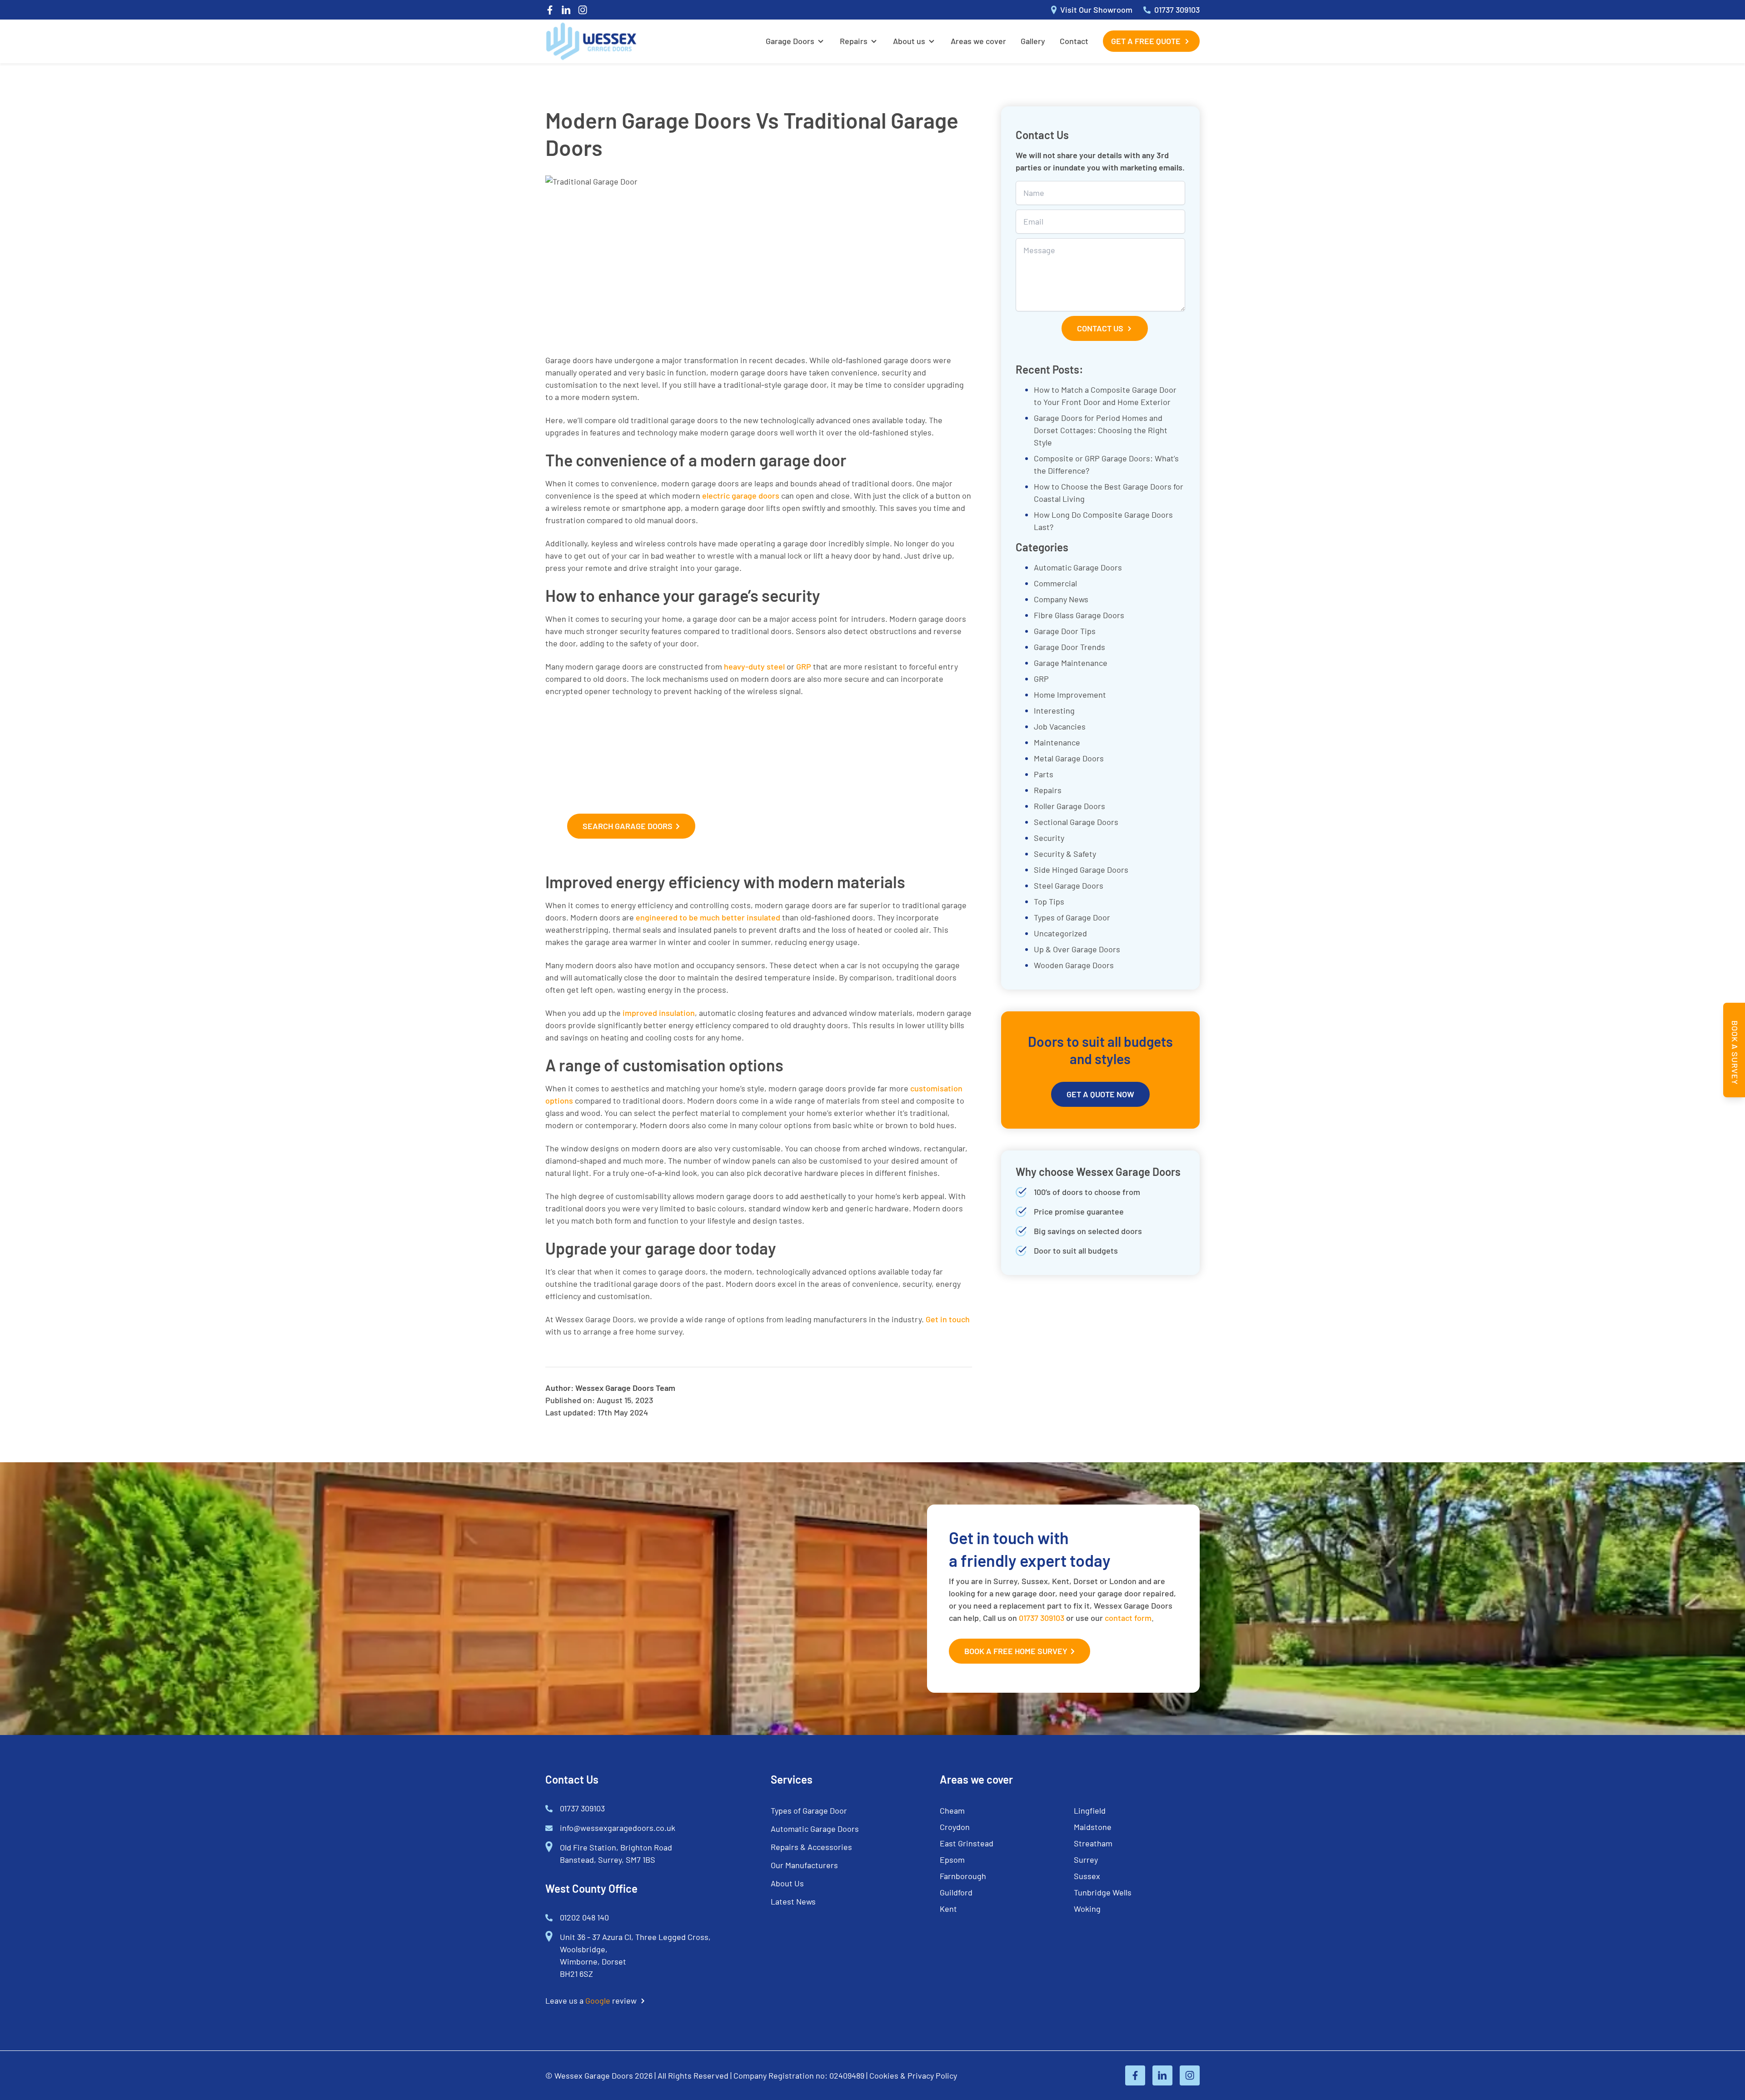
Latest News (793, 1901)
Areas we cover (978, 41)
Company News (1061, 599)
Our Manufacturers (804, 1865)
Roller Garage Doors (1069, 806)
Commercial (1055, 583)
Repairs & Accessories (811, 1847)
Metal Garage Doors (1069, 758)
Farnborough (963, 1876)
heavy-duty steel (754, 666)
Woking (1087, 1909)
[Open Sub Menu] (820, 41)
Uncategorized (1060, 933)
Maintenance (1057, 742)
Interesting (1054, 710)
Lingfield (1090, 1810)
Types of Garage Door (1072, 917)
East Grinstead (967, 1843)
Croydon (955, 1827)
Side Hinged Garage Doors (1081, 870)
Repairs (854, 41)
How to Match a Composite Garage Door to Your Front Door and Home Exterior (1105, 396)
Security (1049, 838)
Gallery (1033, 41)
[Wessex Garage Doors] (591, 41)
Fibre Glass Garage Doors (1079, 615)
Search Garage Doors (628, 826)
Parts (1044, 774)
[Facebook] (550, 10)
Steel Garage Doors (1069, 885)
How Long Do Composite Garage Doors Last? (1103, 521)
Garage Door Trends (1069, 647)
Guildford (956, 1892)
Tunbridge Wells (1103, 1892)
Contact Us (1100, 328)
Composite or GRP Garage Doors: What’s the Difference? (1106, 464)
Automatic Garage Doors (1078, 567)
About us (909, 41)
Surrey (1086, 1860)
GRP (804, 666)
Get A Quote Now (1100, 1094)
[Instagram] (583, 10)
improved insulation (659, 1013)
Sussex (1087, 1876)
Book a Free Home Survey (1016, 1651)
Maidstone (1093, 1827)
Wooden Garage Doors (1074, 965)
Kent (948, 1909)
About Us (787, 1883)
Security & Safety (1065, 854)
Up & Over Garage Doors (1077, 949)
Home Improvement (1070, 695)
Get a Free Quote (1146, 41)
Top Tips (1049, 901)
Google (598, 2000)
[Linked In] (566, 10)
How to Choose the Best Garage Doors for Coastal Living (1109, 492)
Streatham (1093, 1843)
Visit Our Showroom (1096, 10)
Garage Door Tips (1065, 631)
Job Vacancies (1060, 726)
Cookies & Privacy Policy (913, 2075)
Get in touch (948, 1319)
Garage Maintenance (1071, 663)
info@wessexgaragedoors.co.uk (618, 1828)
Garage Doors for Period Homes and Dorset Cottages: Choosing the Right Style (1101, 430)
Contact (1074, 41)
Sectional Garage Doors (1076, 822)
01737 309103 (1177, 10)
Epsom (952, 1860)
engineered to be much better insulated (708, 917)
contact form (1128, 1618)
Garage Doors (790, 41)
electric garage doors (741, 495)
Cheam (952, 1810)
